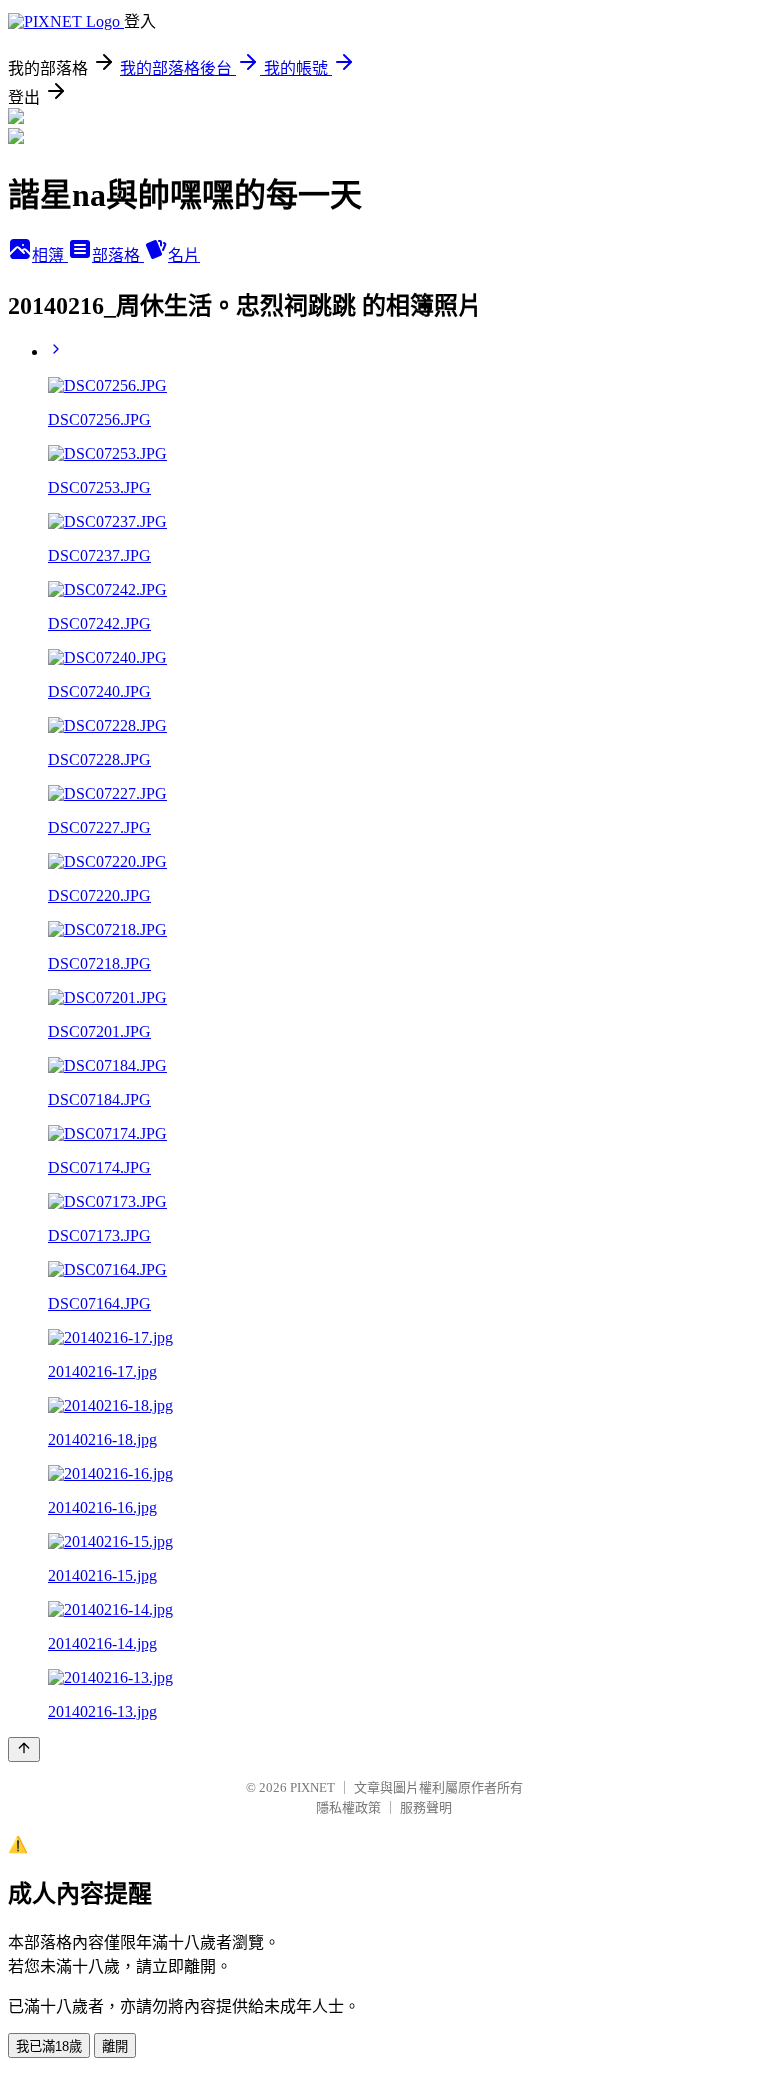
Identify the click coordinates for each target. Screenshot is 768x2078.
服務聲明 (426, 1807)
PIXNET (312, 1787)
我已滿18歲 (49, 2046)
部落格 (118, 255)
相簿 (50, 255)
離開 (115, 2046)
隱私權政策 (348, 1807)
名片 (184, 255)
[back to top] (24, 1749)
